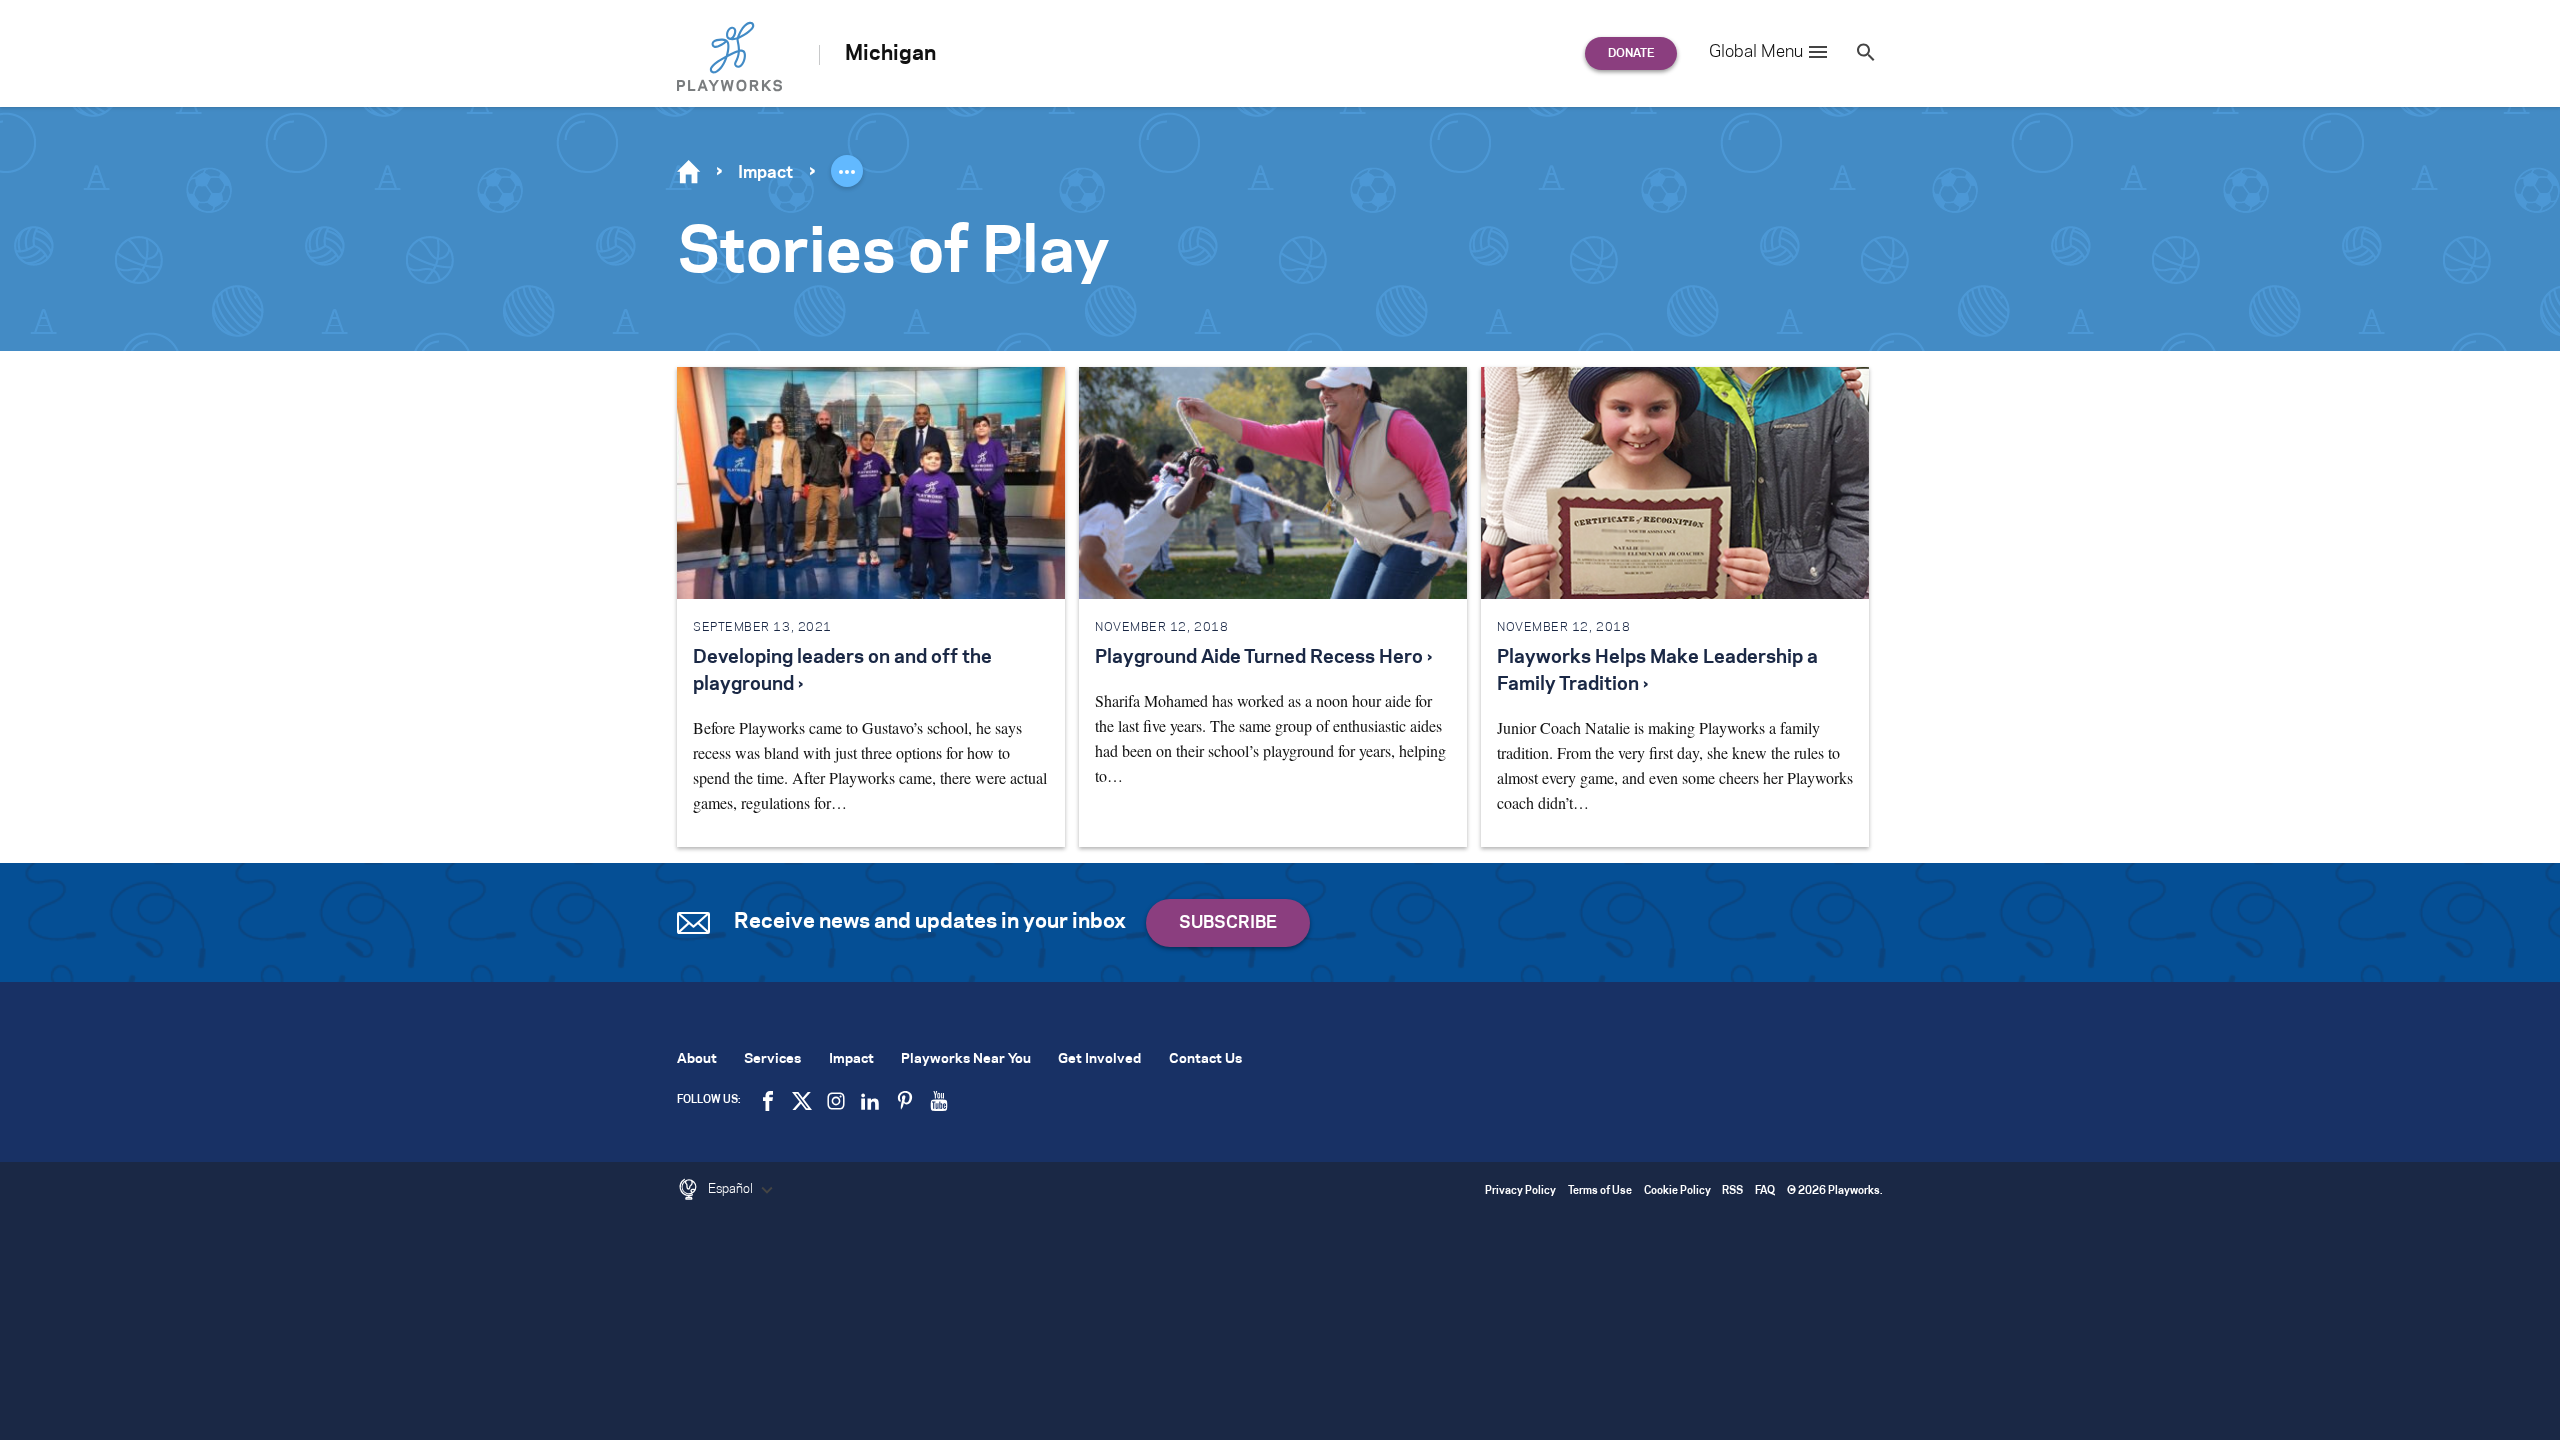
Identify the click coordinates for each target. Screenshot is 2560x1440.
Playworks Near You (966, 1059)
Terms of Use (1600, 1191)
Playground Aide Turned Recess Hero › (1263, 658)
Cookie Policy (1677, 1191)
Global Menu (1756, 52)
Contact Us (1205, 1059)
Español (732, 1189)
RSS (1732, 1191)
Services (772, 1059)
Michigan (890, 54)
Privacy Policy (1520, 1191)
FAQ (1765, 1191)
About (697, 1059)
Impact (765, 173)
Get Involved (1099, 1059)
